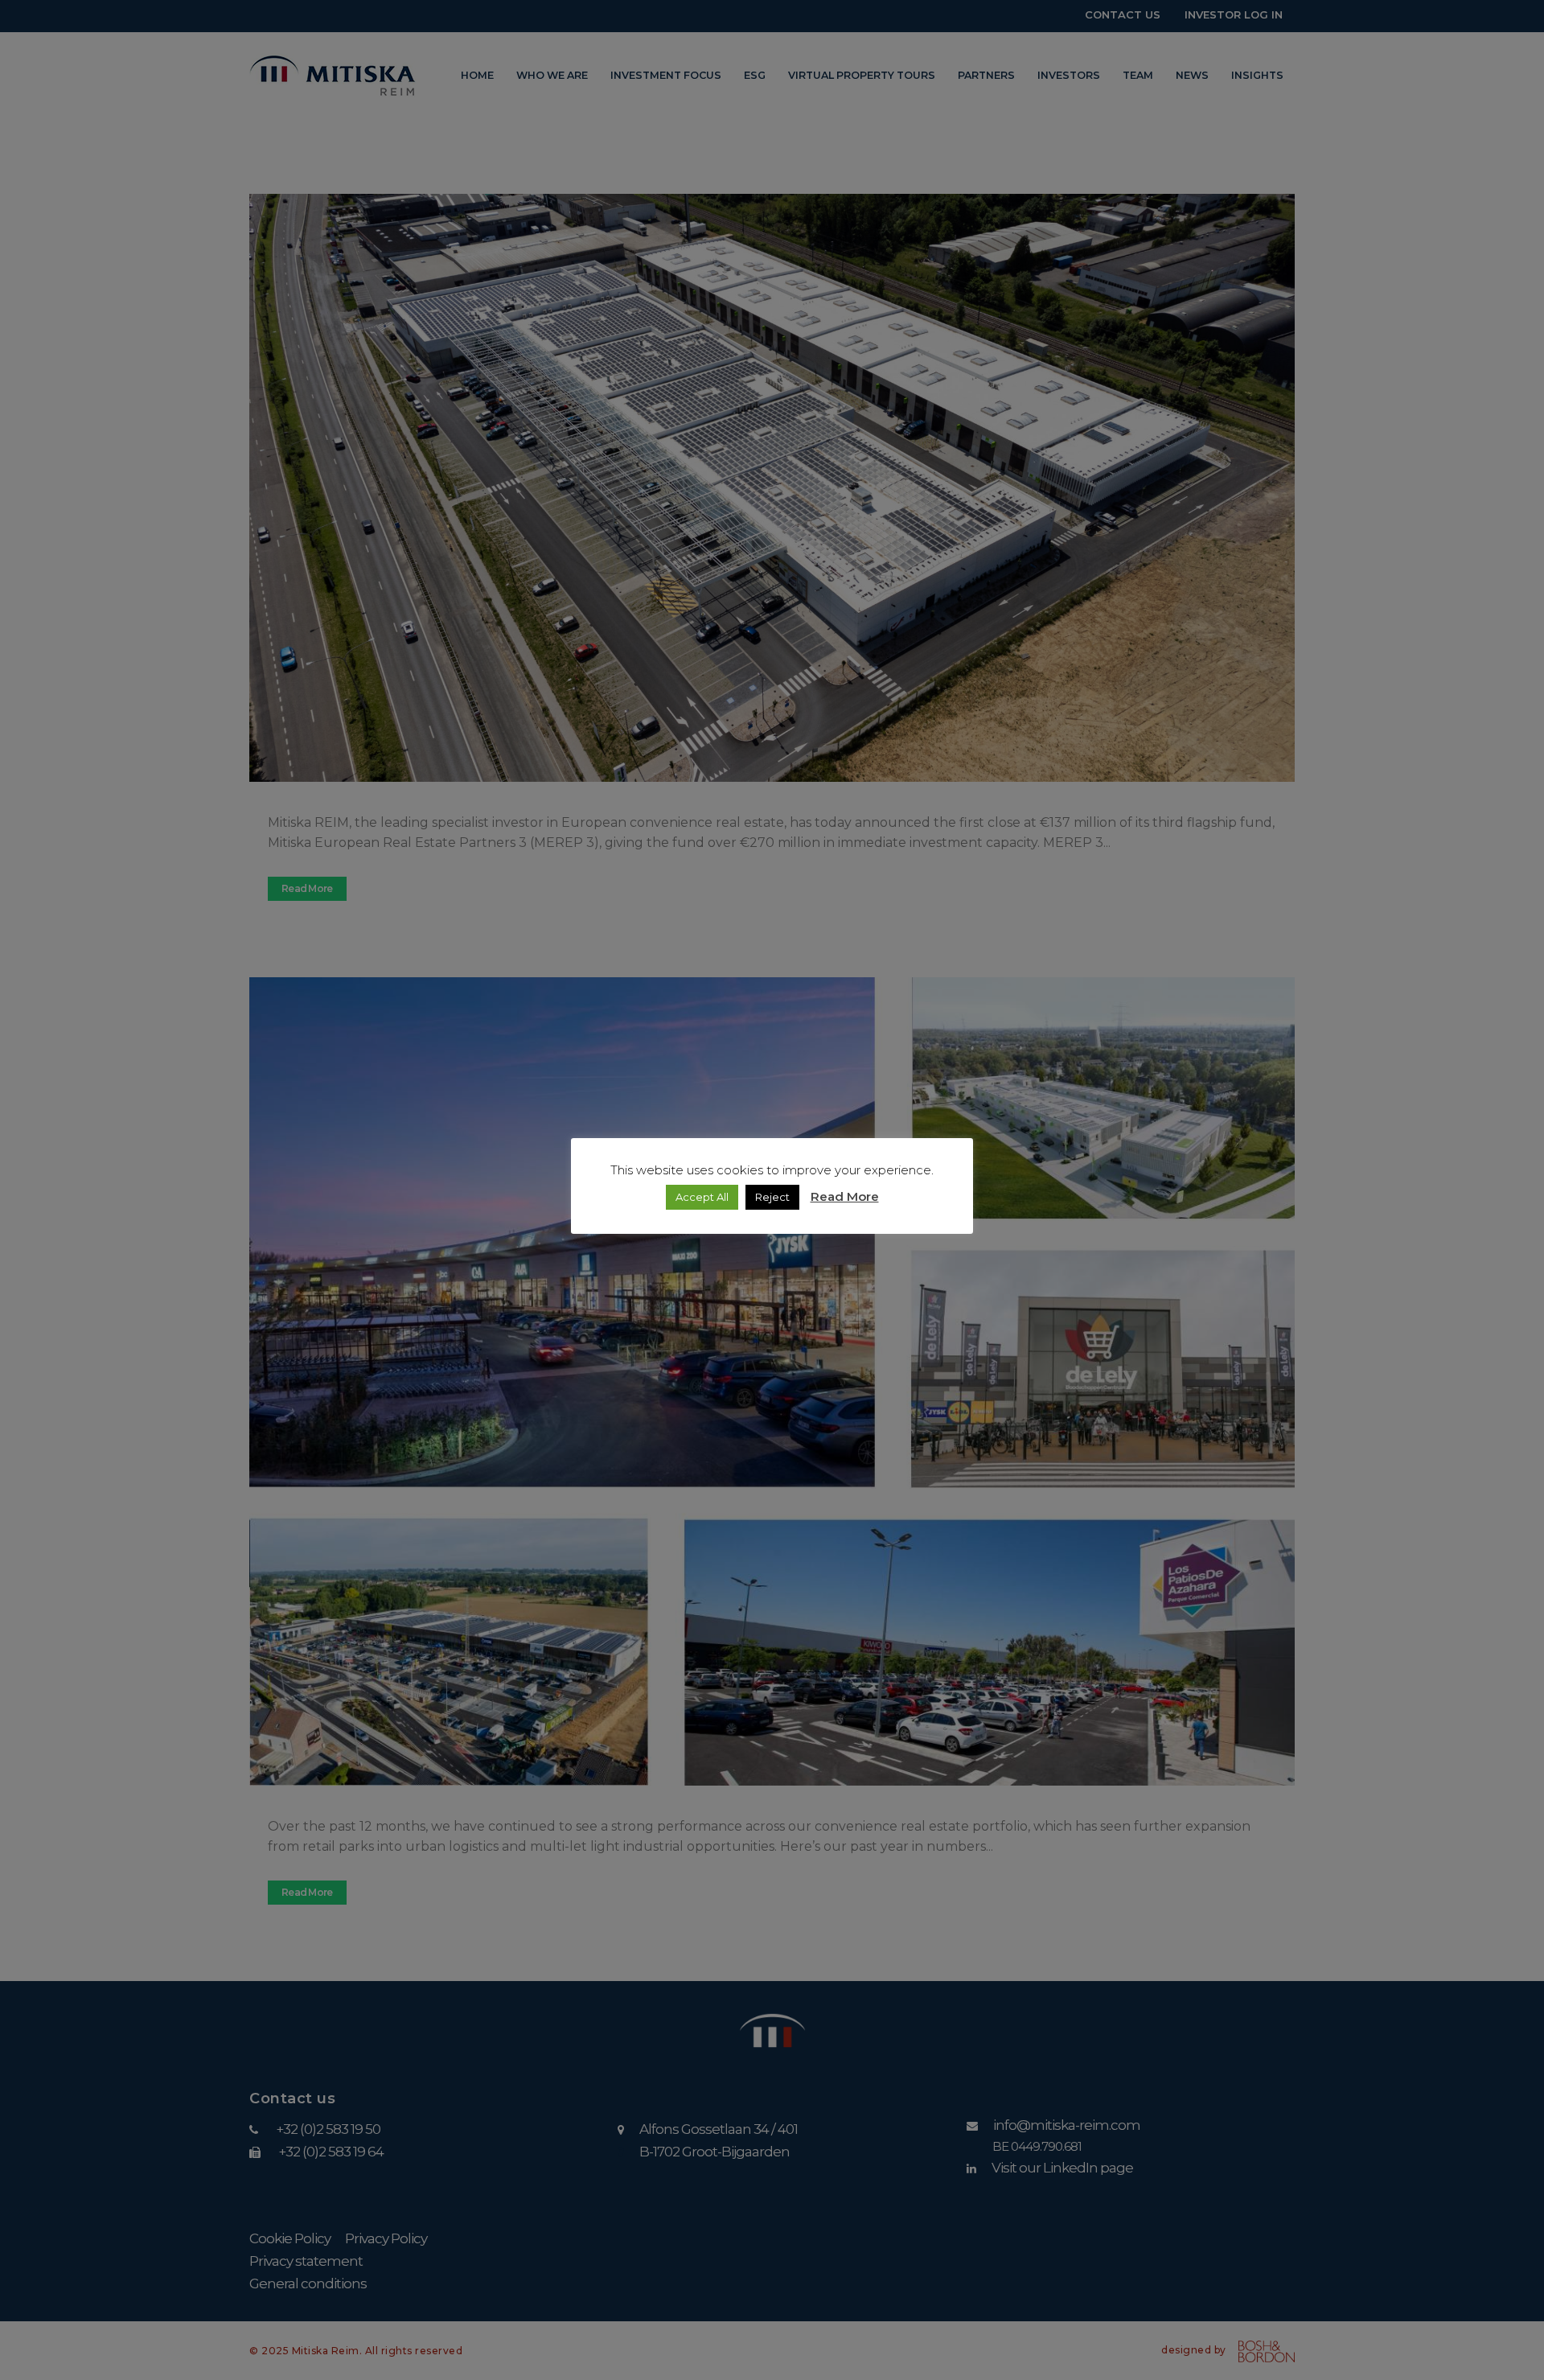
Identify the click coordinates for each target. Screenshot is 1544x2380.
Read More (845, 1196)
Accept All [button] (702, 1197)
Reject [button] (772, 1197)
